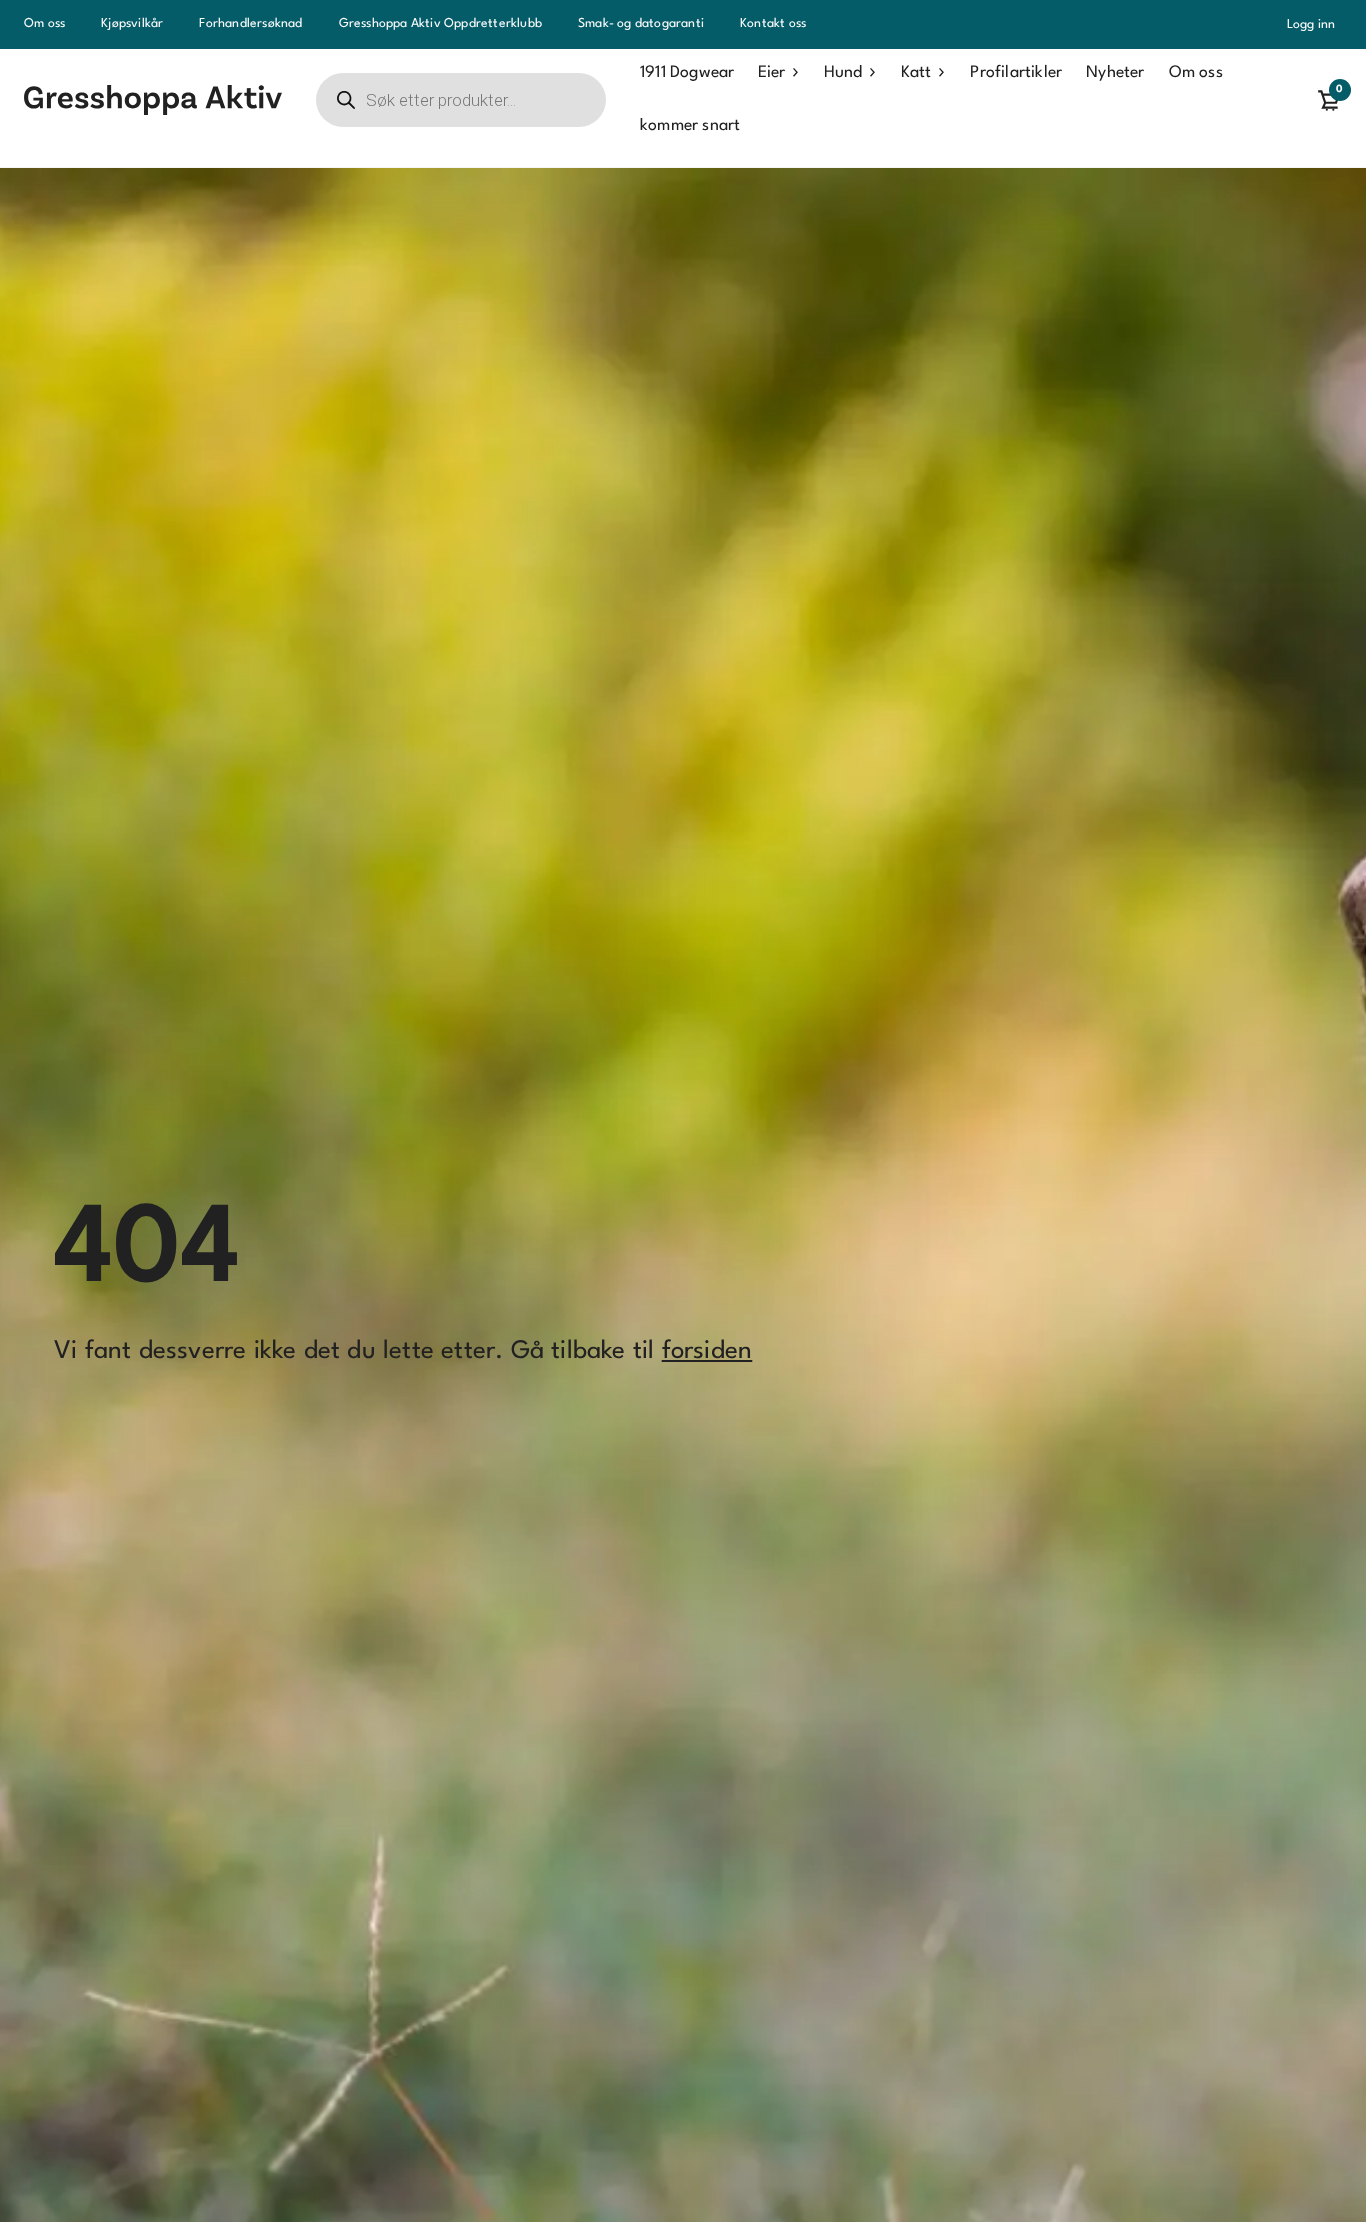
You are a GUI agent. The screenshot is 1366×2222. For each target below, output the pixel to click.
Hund (843, 73)
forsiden (707, 1351)
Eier (771, 73)
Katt (916, 73)
